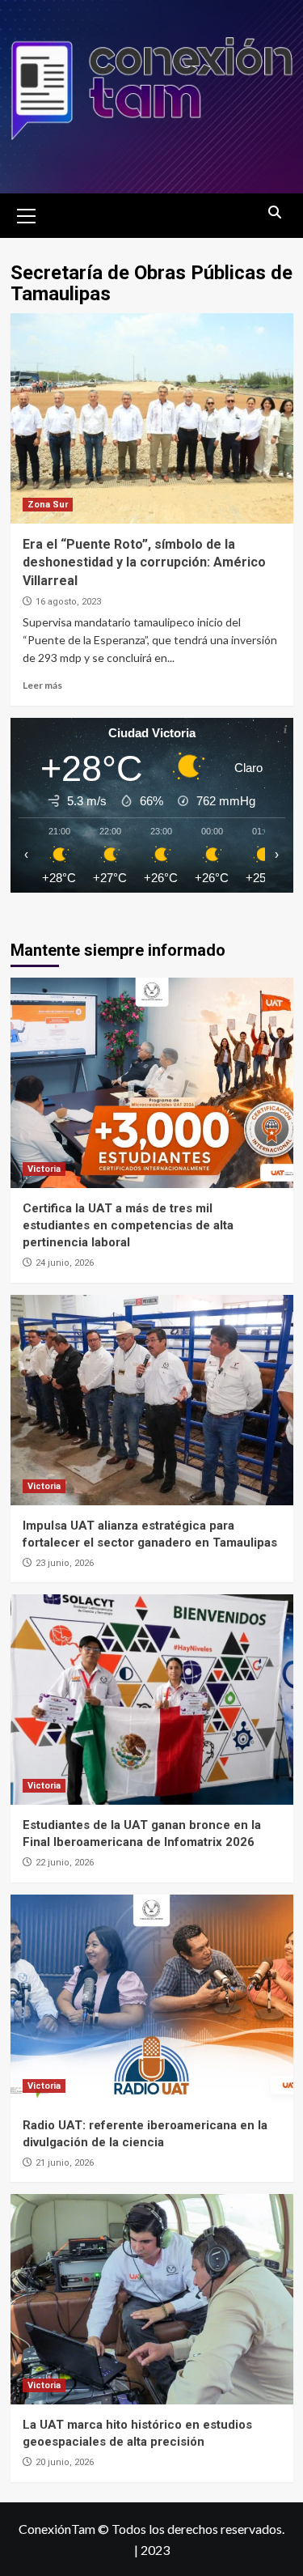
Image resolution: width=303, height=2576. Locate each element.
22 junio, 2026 (65, 1863)
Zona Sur (48, 505)
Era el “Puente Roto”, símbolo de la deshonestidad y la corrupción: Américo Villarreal (144, 562)
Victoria (44, 1169)
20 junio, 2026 (65, 2462)
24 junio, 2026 (65, 1263)
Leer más (42, 685)
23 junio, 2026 (65, 1563)
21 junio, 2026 (65, 2163)
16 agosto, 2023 (68, 602)
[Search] (275, 213)
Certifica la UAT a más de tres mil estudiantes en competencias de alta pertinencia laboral (128, 1225)
